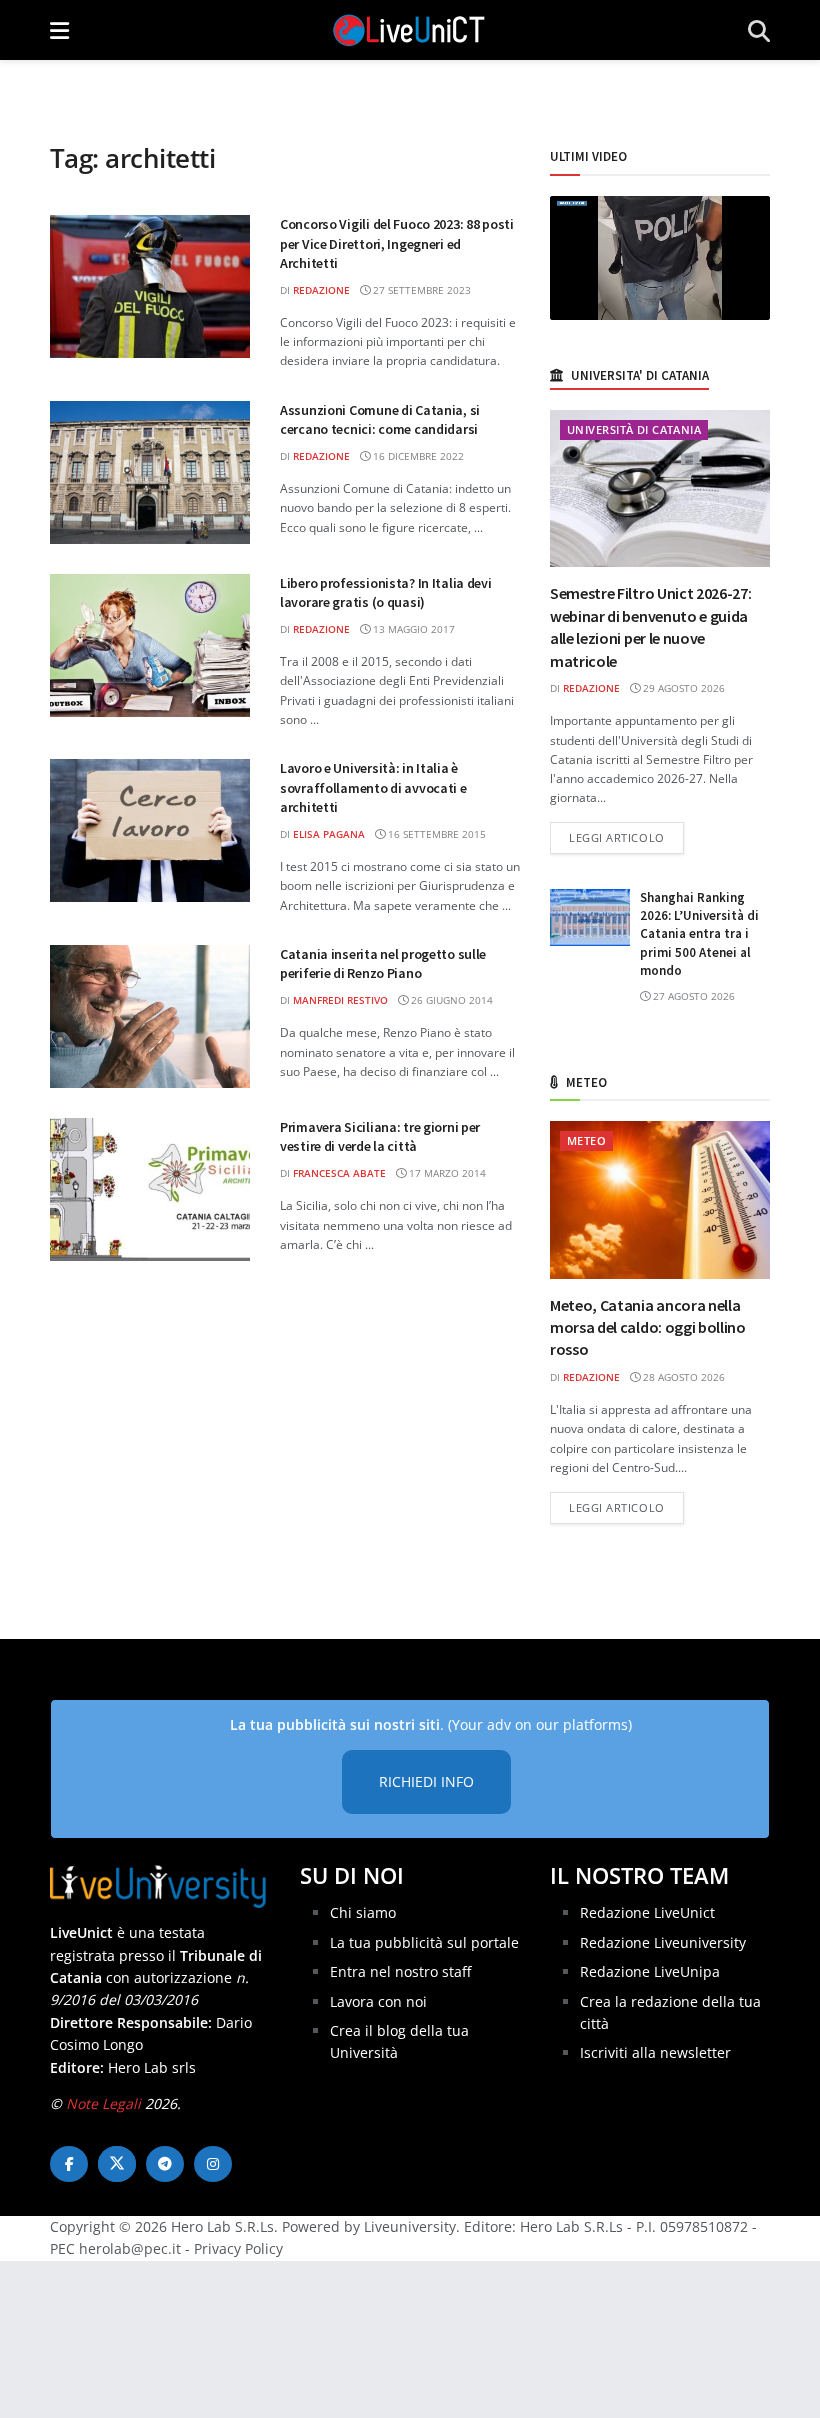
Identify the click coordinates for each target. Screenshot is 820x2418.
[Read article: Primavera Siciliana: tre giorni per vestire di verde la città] (150, 1189)
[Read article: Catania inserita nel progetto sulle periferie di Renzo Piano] (150, 1016)
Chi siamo (363, 1912)
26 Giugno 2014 (450, 1000)
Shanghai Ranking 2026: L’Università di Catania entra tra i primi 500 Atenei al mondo (699, 934)
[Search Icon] (759, 30)
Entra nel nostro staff (400, 1971)
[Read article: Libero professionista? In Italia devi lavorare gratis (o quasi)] (150, 645)
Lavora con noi (378, 2001)
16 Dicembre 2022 (417, 456)
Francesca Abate (339, 1173)
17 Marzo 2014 (446, 1173)
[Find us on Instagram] (213, 2164)
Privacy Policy (238, 2248)
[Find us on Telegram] (165, 2164)
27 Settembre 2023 (420, 290)
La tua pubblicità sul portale (424, 1942)
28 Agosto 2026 (682, 1377)
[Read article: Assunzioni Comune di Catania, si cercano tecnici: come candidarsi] (150, 472)
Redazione (321, 290)
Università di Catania (634, 429)
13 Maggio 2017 (412, 629)
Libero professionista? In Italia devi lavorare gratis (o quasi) (386, 593)
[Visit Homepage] (409, 30)
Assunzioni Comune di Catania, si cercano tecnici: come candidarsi (380, 420)
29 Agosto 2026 (682, 688)
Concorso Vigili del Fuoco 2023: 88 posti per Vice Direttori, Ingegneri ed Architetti (397, 243)
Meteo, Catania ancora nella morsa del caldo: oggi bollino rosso (648, 1327)
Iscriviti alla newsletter (655, 2052)
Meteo (586, 1140)
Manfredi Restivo (340, 1000)
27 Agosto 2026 (692, 996)
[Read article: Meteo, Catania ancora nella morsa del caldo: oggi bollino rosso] (660, 1199)
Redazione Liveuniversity (663, 1942)
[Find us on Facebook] (69, 2164)
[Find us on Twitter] (117, 2164)
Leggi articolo (626, 837)
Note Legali (103, 2103)
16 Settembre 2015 (435, 834)
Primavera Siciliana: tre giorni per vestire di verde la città (380, 1137)
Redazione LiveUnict (647, 1912)
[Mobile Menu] (59, 30)
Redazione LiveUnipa (650, 1971)
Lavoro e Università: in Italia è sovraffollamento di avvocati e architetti (373, 787)
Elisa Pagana (329, 834)
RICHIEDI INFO (426, 1781)
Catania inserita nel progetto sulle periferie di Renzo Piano (383, 964)
